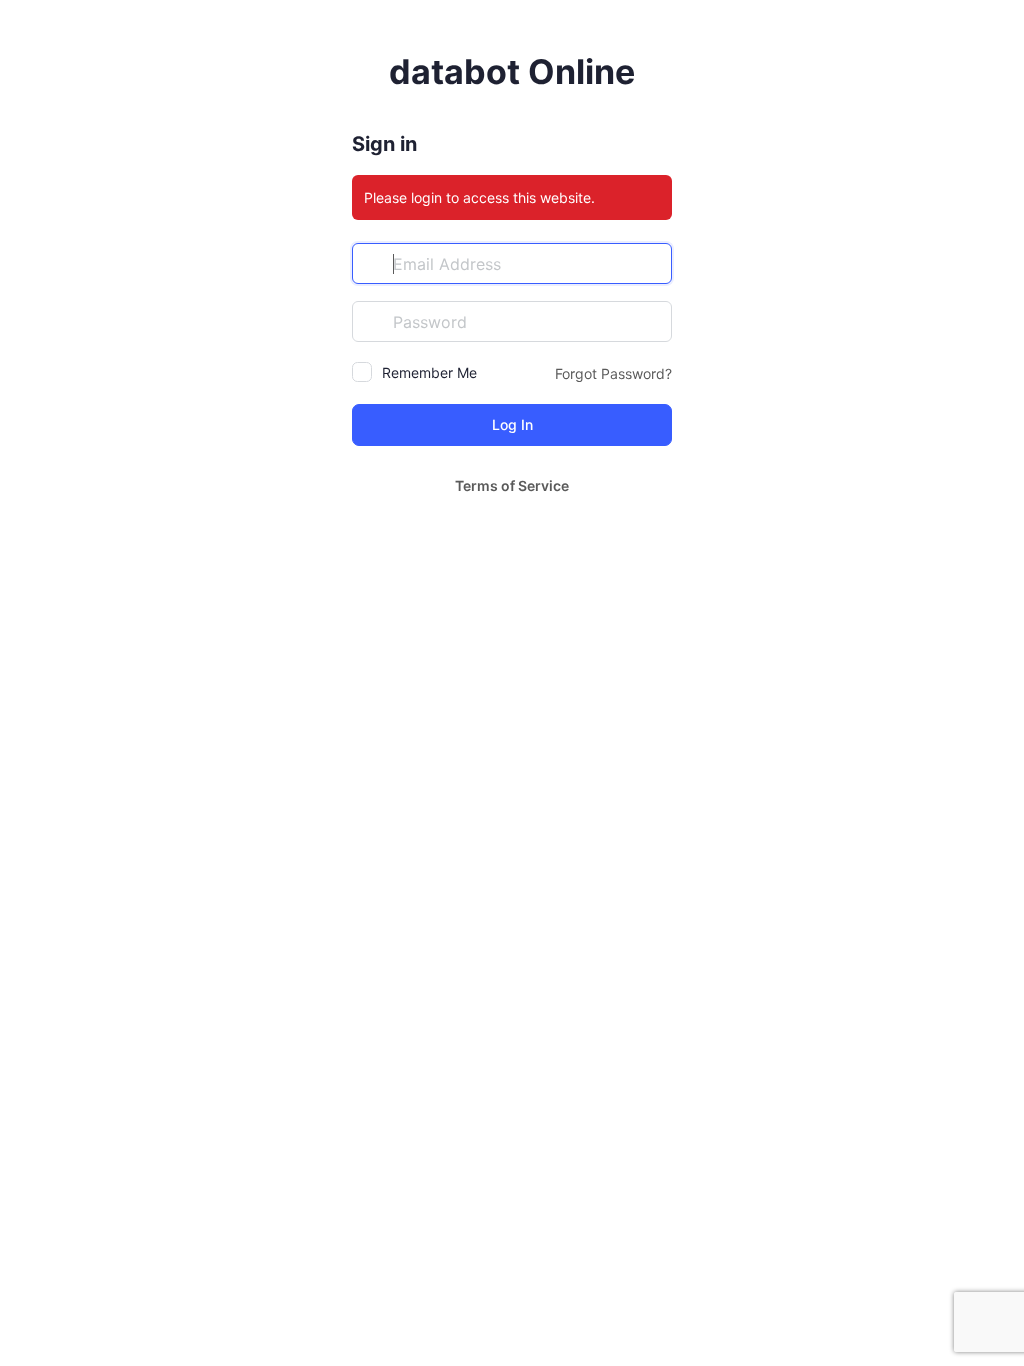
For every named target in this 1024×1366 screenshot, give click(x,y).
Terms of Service (512, 485)
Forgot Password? (613, 373)
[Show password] (652, 321)
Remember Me (429, 372)
